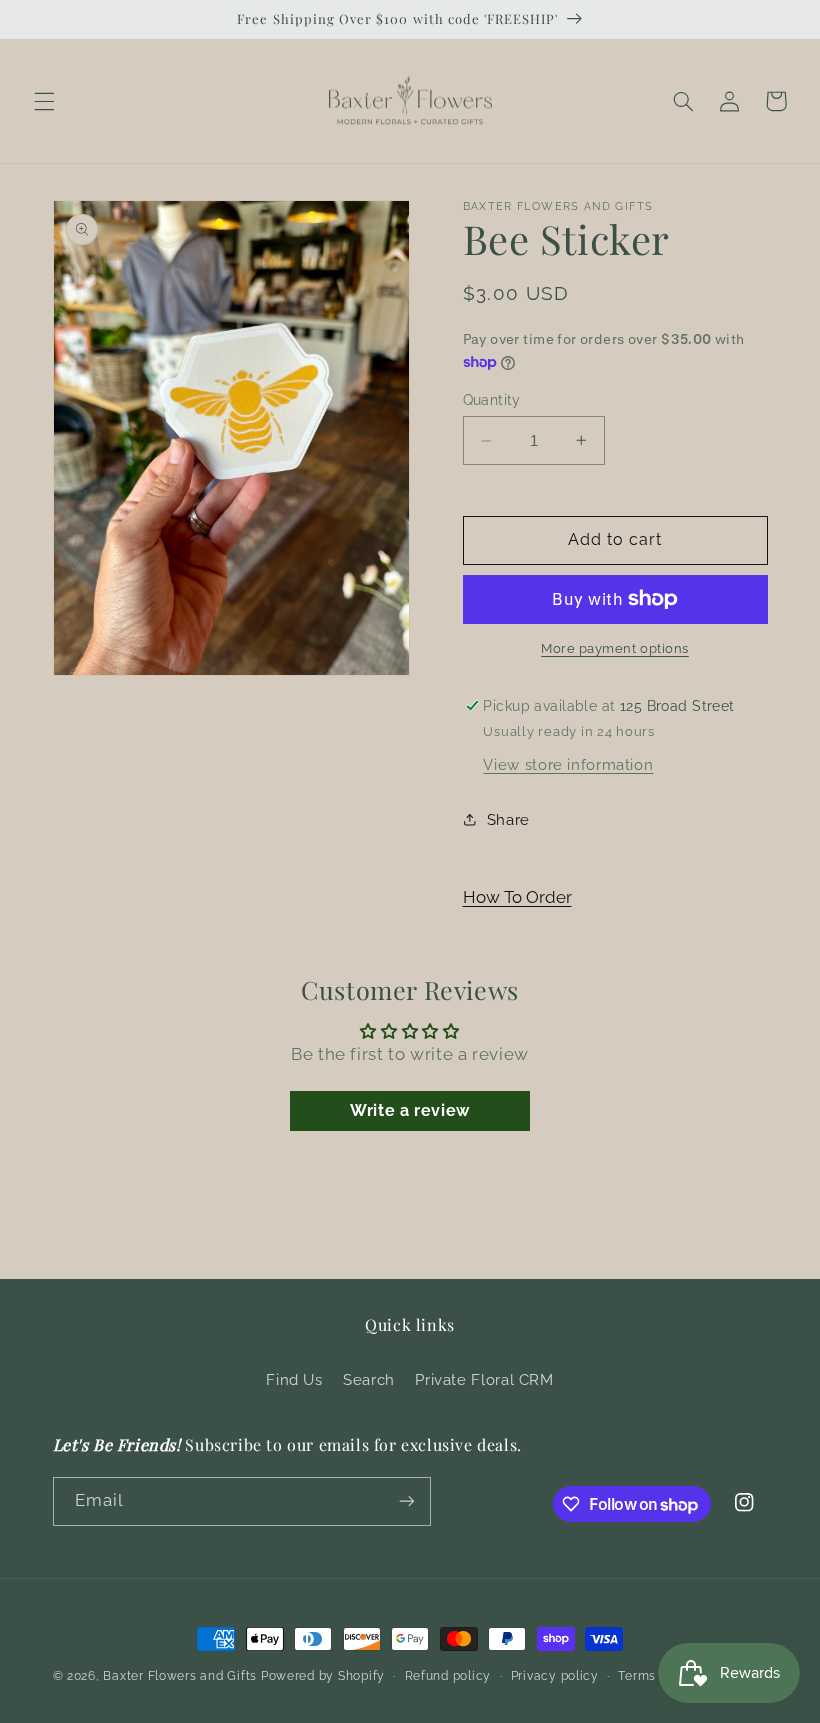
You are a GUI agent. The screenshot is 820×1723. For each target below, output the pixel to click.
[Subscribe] (406, 1501)
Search (369, 1379)
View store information (568, 764)
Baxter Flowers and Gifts (180, 1676)
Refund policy (448, 1676)
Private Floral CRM (484, 1379)
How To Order (517, 897)
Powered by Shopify (323, 1676)
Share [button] (508, 819)
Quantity (492, 400)
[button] (44, 101)
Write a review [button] (410, 1110)
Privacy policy (555, 1676)
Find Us (294, 1379)
